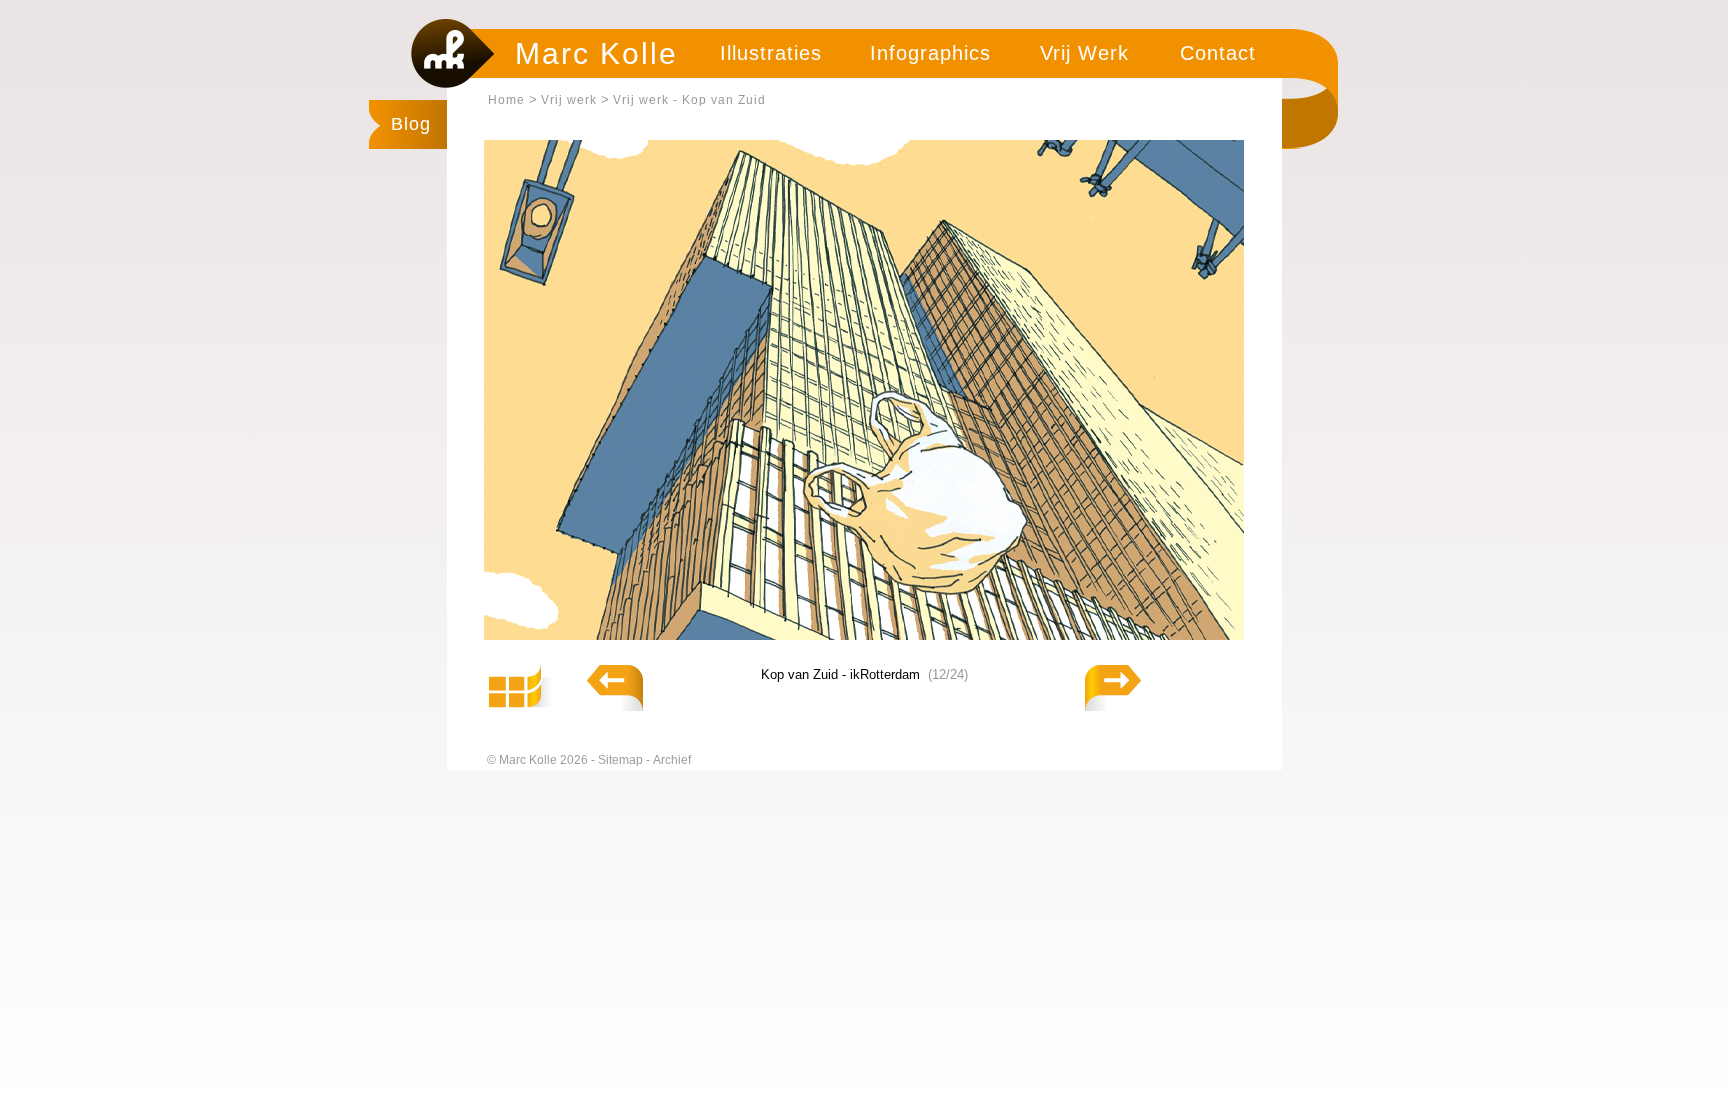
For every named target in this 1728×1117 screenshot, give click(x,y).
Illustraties (771, 53)
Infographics (930, 53)
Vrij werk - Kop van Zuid (689, 100)
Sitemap (622, 760)
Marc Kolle (596, 53)
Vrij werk (569, 100)
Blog (411, 124)
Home (506, 100)
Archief (672, 760)
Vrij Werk (1084, 53)
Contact (1218, 53)
